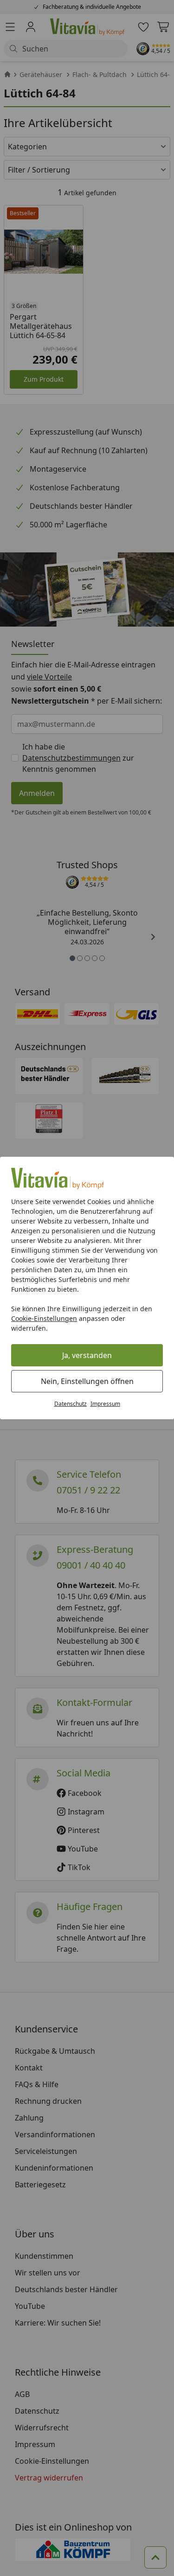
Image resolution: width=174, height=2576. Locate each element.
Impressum (105, 1404)
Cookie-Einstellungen (44, 1318)
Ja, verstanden (87, 1355)
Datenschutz (71, 1404)
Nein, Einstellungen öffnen (87, 1381)
